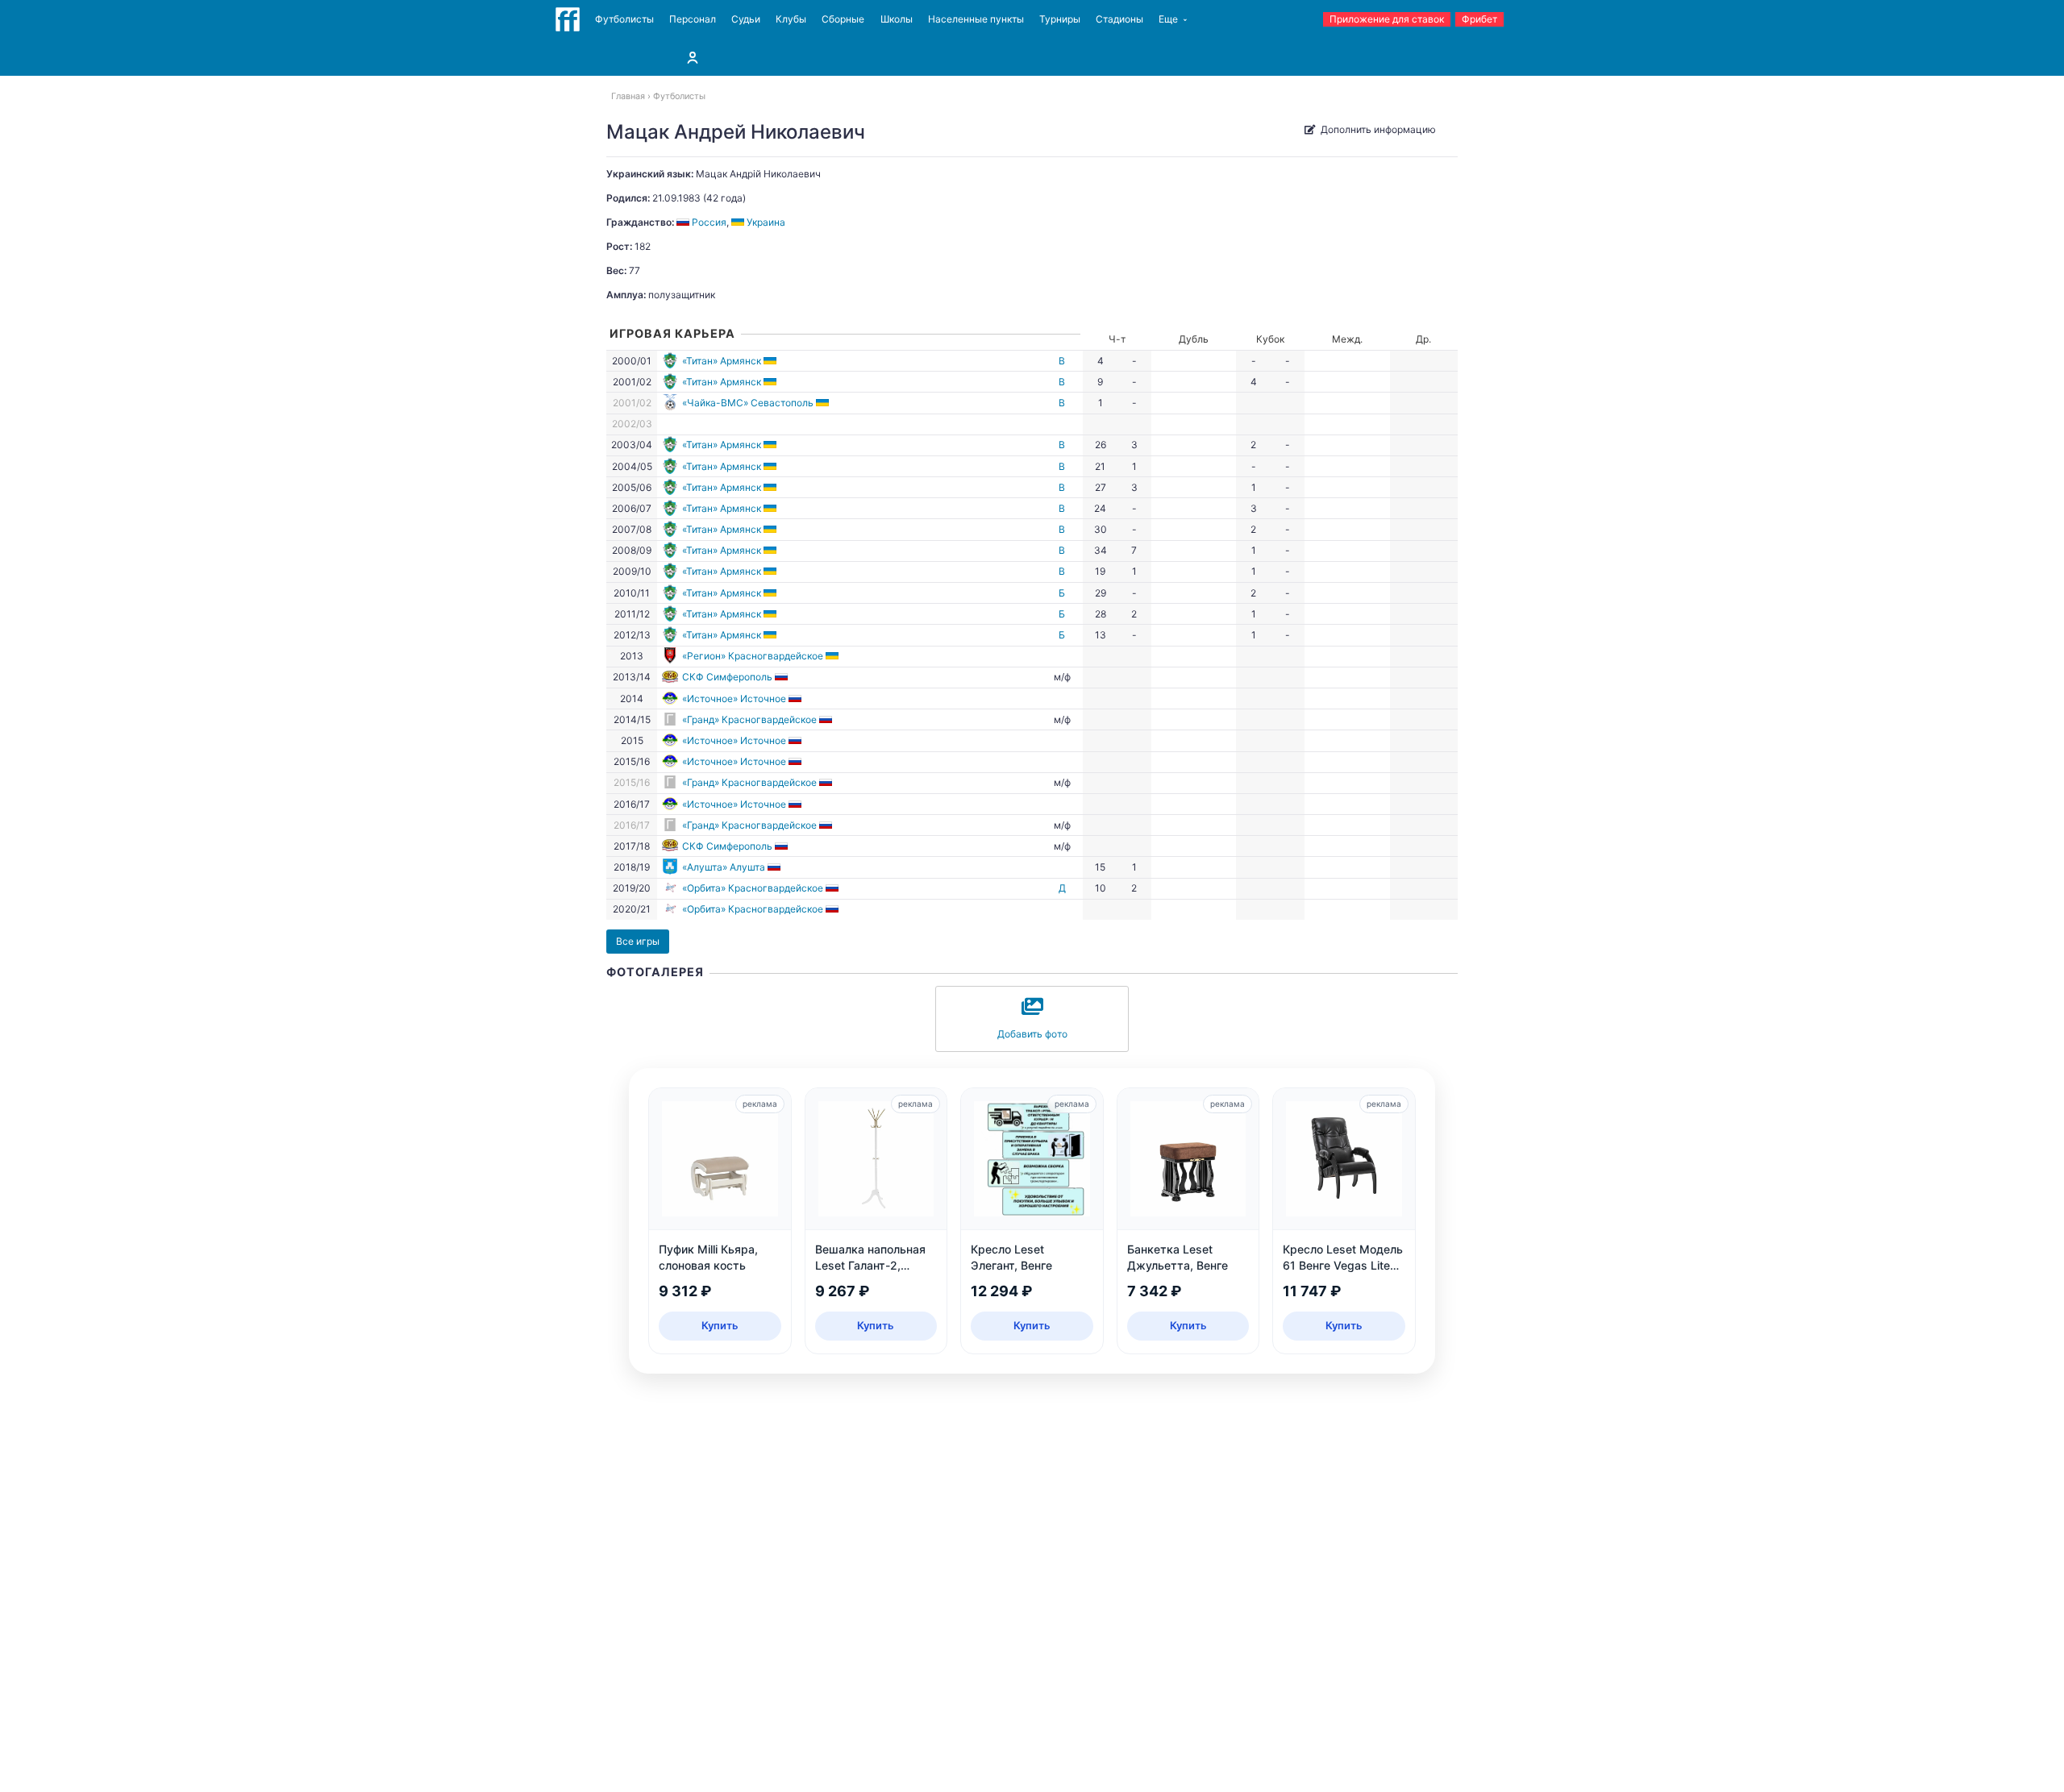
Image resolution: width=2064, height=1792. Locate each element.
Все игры (638, 941)
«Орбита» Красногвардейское (753, 888)
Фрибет (1479, 19)
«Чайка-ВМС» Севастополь (748, 403)
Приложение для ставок (1387, 19)
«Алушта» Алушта (724, 867)
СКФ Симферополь (727, 677)
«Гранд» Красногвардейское (749, 719)
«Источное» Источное (734, 699)
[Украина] (771, 361)
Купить (720, 1325)
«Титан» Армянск (722, 361)
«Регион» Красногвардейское (753, 656)
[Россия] (782, 677)
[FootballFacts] (568, 19)
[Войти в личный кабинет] (693, 57)
